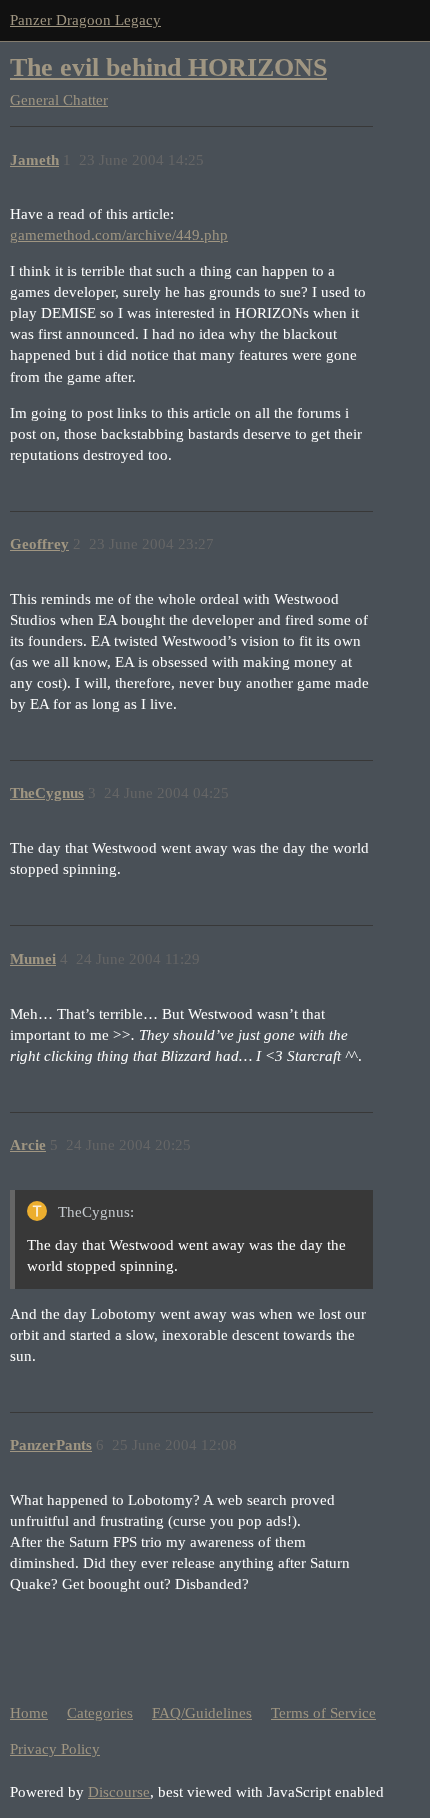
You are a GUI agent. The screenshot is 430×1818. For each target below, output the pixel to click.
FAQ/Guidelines (202, 1713)
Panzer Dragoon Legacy (85, 20)
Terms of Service (323, 1713)
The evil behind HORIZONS (168, 67)
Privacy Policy (55, 1749)
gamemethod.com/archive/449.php (119, 235)
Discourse (119, 1792)
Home (29, 1713)
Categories (100, 1713)
